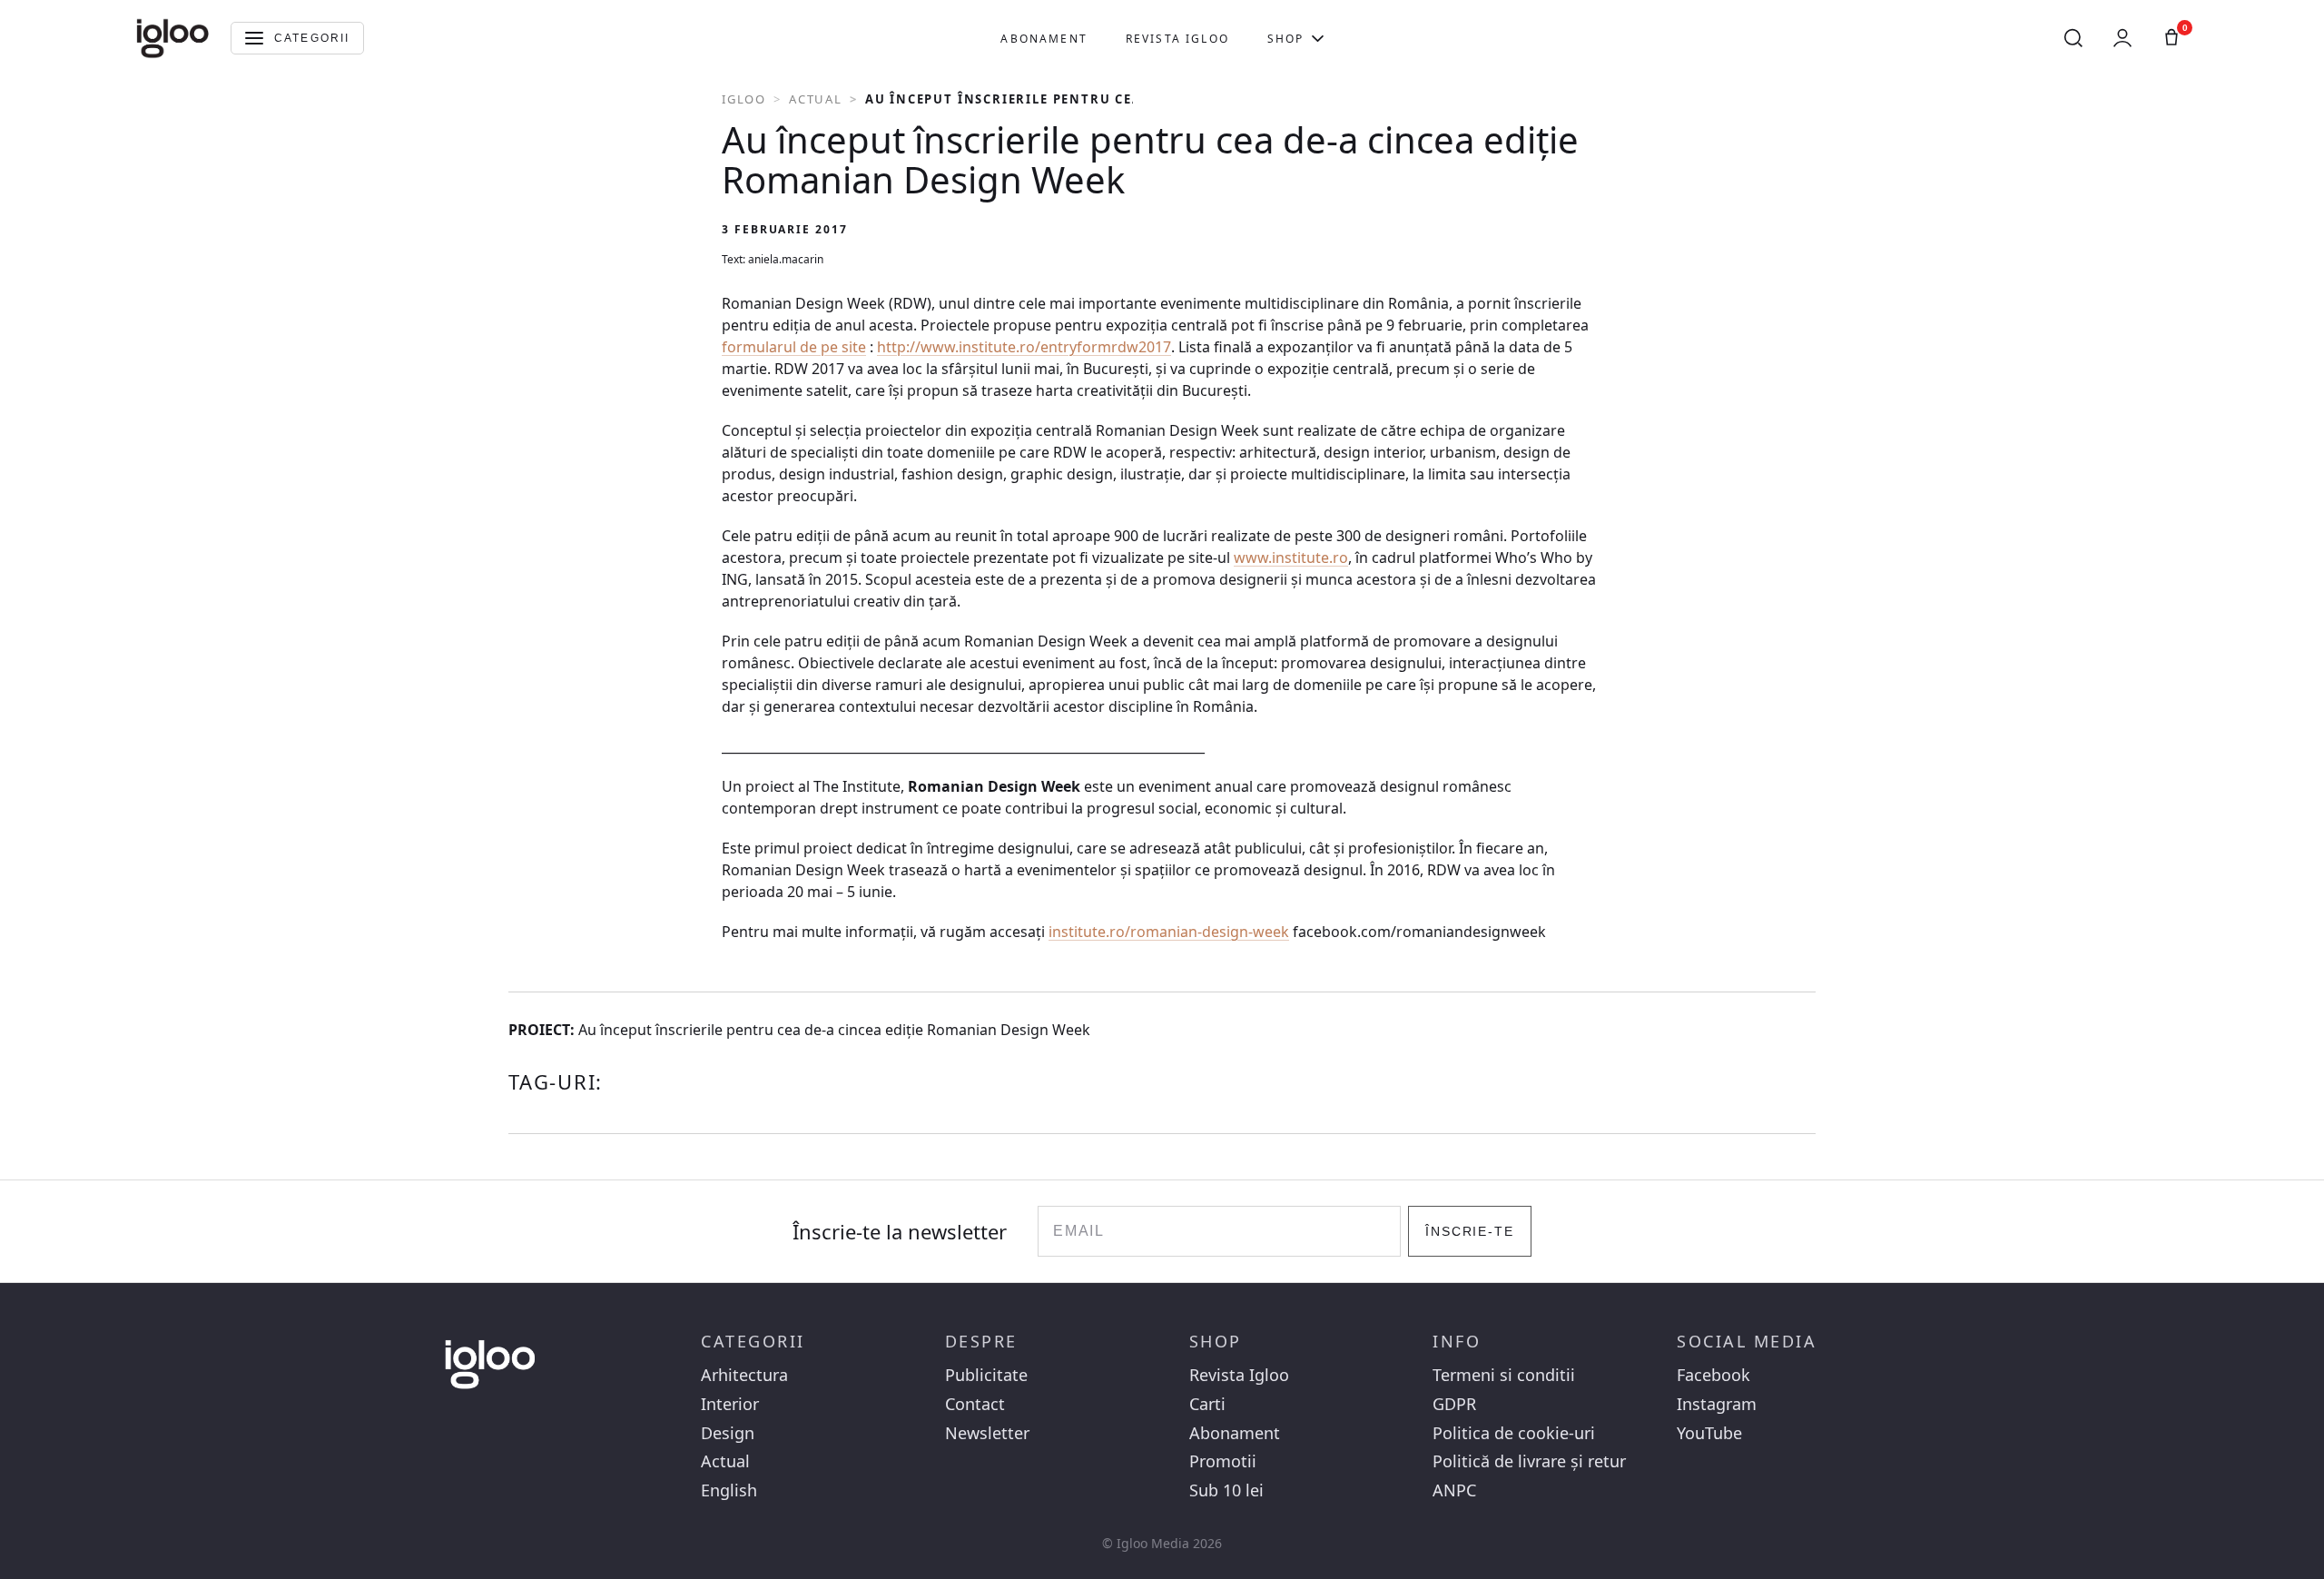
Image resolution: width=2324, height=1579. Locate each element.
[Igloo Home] (172, 38)
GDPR (1454, 1404)
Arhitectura (744, 1375)
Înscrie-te (1470, 1231)
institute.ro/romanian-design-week (1169, 932)
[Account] (2122, 38)
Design (728, 1433)
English (729, 1490)
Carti (1207, 1404)
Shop (1286, 39)
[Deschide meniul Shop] (1318, 38)
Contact (975, 1404)
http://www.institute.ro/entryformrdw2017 (1024, 347)
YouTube (1709, 1433)
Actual (816, 99)
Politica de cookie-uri (1514, 1433)
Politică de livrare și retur (1529, 1461)
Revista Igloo (1177, 39)
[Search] (2073, 38)
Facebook (1713, 1375)
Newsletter (987, 1433)
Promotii (1223, 1461)
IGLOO (744, 99)
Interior (730, 1404)
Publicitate (986, 1375)
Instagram (1717, 1404)
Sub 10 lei (1226, 1490)
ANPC (1454, 1490)
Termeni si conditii (1504, 1375)
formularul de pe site (794, 347)
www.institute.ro (1291, 558)
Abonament (1044, 39)
